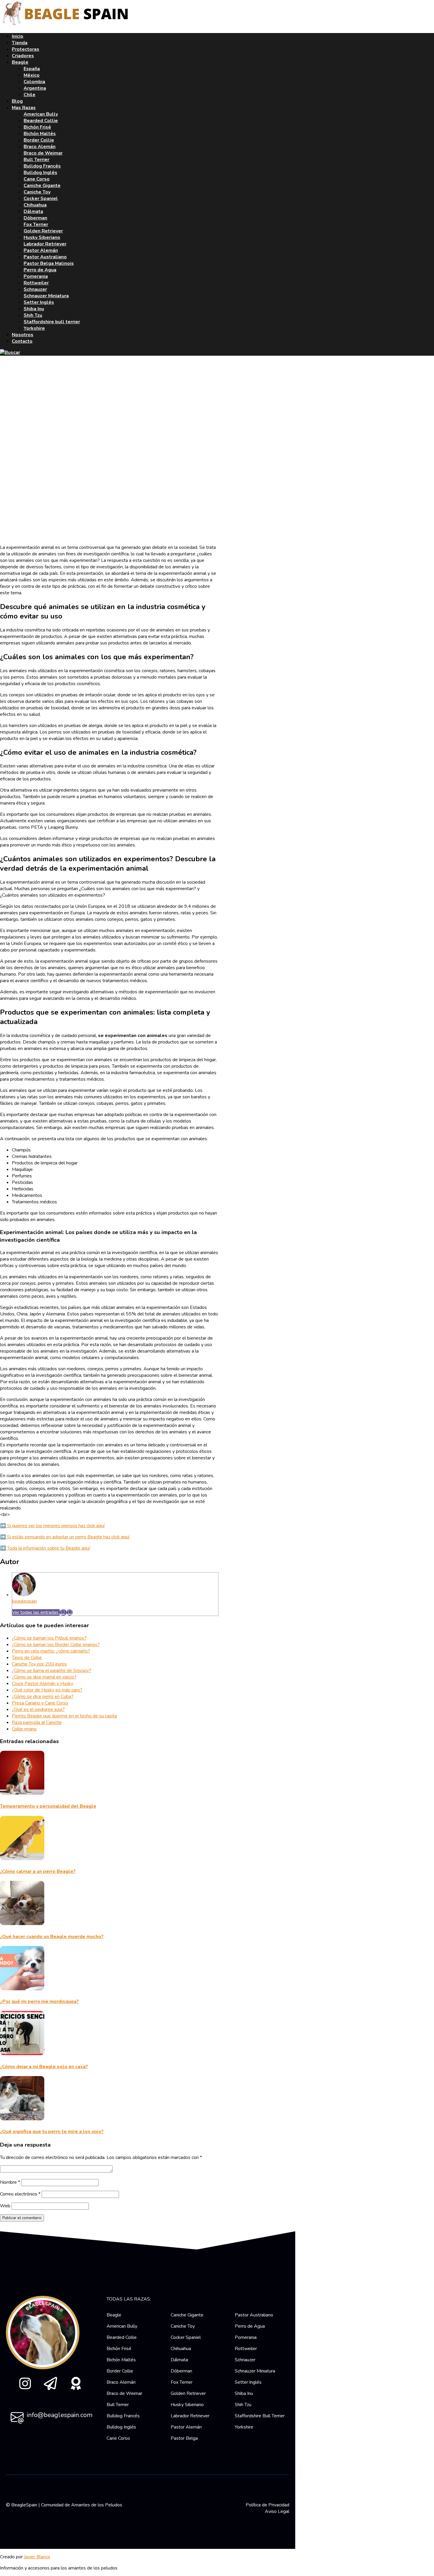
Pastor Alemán (41, 250)
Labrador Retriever (45, 244)
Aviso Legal (277, 2511)
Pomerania (36, 276)
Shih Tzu (33, 315)
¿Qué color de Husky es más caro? (47, 1690)
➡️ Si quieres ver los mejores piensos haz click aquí (52, 1526)
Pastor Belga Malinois (49, 263)
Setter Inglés (39, 302)
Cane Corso (37, 179)
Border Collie (39, 140)
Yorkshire (34, 328)
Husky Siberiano (42, 237)
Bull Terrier (36, 160)
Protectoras (26, 49)
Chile (30, 95)
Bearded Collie (41, 121)
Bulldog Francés (42, 166)
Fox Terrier (36, 224)
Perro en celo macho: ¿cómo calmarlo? (51, 1651)
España (32, 69)
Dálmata (33, 211)
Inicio (18, 36)
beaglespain (25, 1601)
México (32, 75)
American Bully (41, 114)
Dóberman (35, 218)
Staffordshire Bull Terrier (260, 2416)
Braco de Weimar (43, 153)
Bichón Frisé (37, 127)
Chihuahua (35, 205)
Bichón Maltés (40, 134)
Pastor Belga (184, 2438)
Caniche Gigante (42, 186)
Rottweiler (36, 283)
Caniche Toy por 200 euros (39, 1664)
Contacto (22, 341)
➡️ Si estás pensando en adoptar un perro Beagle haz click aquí (65, 1537)
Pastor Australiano (45, 257)
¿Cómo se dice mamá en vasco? (44, 1677)
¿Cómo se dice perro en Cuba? (43, 1696)
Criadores (23, 56)
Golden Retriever (43, 231)
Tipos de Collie (27, 1658)
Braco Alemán (40, 147)
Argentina (35, 88)
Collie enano (24, 1729)
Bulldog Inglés (40, 173)
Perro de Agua (40, 270)
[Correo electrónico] (63, 1612)
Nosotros (23, 335)
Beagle (20, 62)
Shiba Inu (34, 309)
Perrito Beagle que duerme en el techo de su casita (64, 1716)
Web (5, 2206)
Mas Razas (24, 108)
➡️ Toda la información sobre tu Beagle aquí (45, 1548)
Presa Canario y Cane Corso (40, 1703)
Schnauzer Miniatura (46, 296)
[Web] (70, 1612)
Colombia (34, 82)
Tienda (20, 43)
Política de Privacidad (267, 2505)
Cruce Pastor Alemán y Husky (43, 1684)
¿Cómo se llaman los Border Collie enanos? (56, 1645)
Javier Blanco (37, 2557)
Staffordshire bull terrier (52, 322)
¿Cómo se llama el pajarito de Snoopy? (52, 1671)
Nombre (10, 2182)
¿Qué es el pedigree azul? (38, 1709)
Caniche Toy (37, 192)
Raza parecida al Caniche (37, 1722)
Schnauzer (35, 289)
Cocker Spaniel (41, 198)
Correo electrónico (20, 2194)
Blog (17, 101)
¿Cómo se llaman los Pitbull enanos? (49, 1638)
